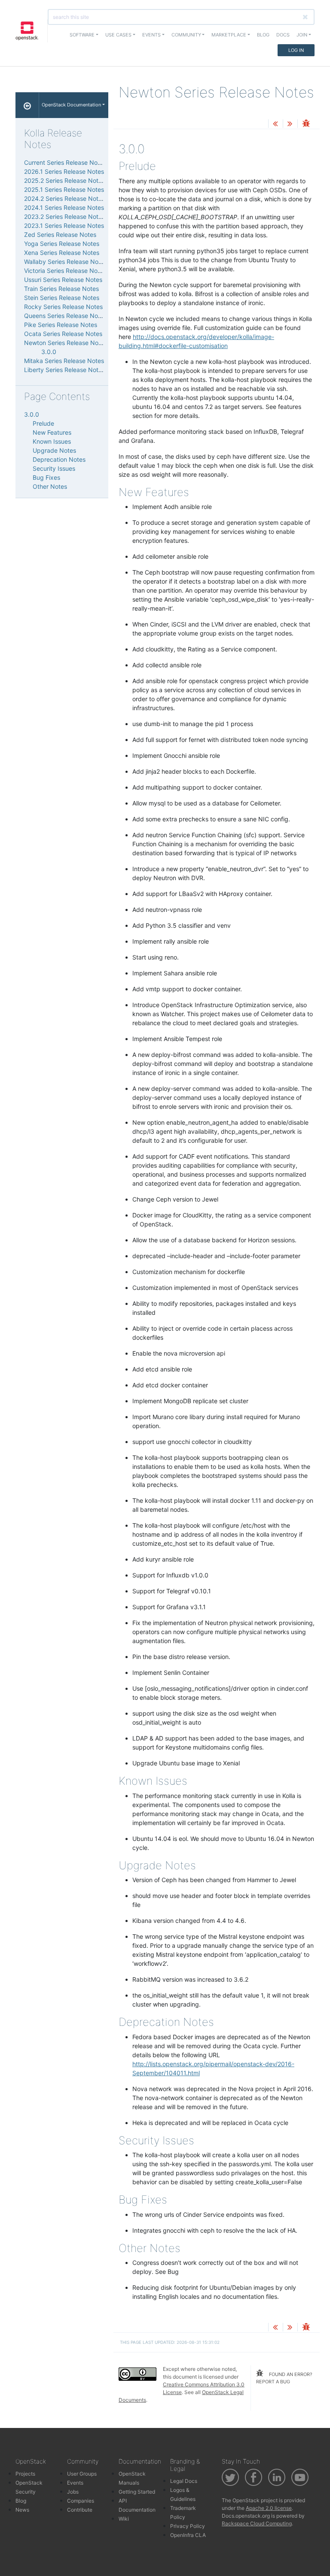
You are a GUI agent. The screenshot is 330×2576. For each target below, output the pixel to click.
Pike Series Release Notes (61, 325)
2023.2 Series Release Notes (64, 216)
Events (75, 2483)
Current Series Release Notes (65, 162)
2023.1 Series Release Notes (64, 226)
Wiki (124, 2519)
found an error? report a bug (284, 2378)
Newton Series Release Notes (66, 343)
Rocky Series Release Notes (63, 307)
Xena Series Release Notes (62, 253)
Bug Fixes (46, 477)
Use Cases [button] (118, 35)
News (22, 2510)
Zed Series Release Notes (60, 235)
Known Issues (52, 441)
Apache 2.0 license (269, 2508)
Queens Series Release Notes (65, 316)
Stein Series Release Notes (62, 298)
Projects (25, 2474)
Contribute (80, 2510)
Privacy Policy (188, 2526)
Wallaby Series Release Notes (66, 262)
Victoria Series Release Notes (65, 271)
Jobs (73, 2492)
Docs (283, 35)
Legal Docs (184, 2481)
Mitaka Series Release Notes (64, 361)
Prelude (43, 423)
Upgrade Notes (54, 450)
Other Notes (50, 486)
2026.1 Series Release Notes (64, 171)
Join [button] (302, 35)
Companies (81, 2501)
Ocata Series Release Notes (63, 334)
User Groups (82, 2474)
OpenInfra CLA (188, 2535)
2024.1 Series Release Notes (64, 207)
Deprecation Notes (59, 459)
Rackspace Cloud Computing (257, 2523)
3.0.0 (49, 352)
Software (82, 35)
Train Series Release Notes (61, 289)
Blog (263, 35)
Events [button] (151, 35)
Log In (296, 50)
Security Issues (54, 468)
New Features (52, 432)
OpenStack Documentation (71, 105)
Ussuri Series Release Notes (63, 280)
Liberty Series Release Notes (64, 370)
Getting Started (137, 2492)
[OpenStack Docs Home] (27, 105)
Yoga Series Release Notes (62, 244)
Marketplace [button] (229, 35)
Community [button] (186, 35)
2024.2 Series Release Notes (64, 198)
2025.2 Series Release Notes (64, 180)
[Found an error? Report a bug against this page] (306, 124)
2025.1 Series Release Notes (64, 189)
